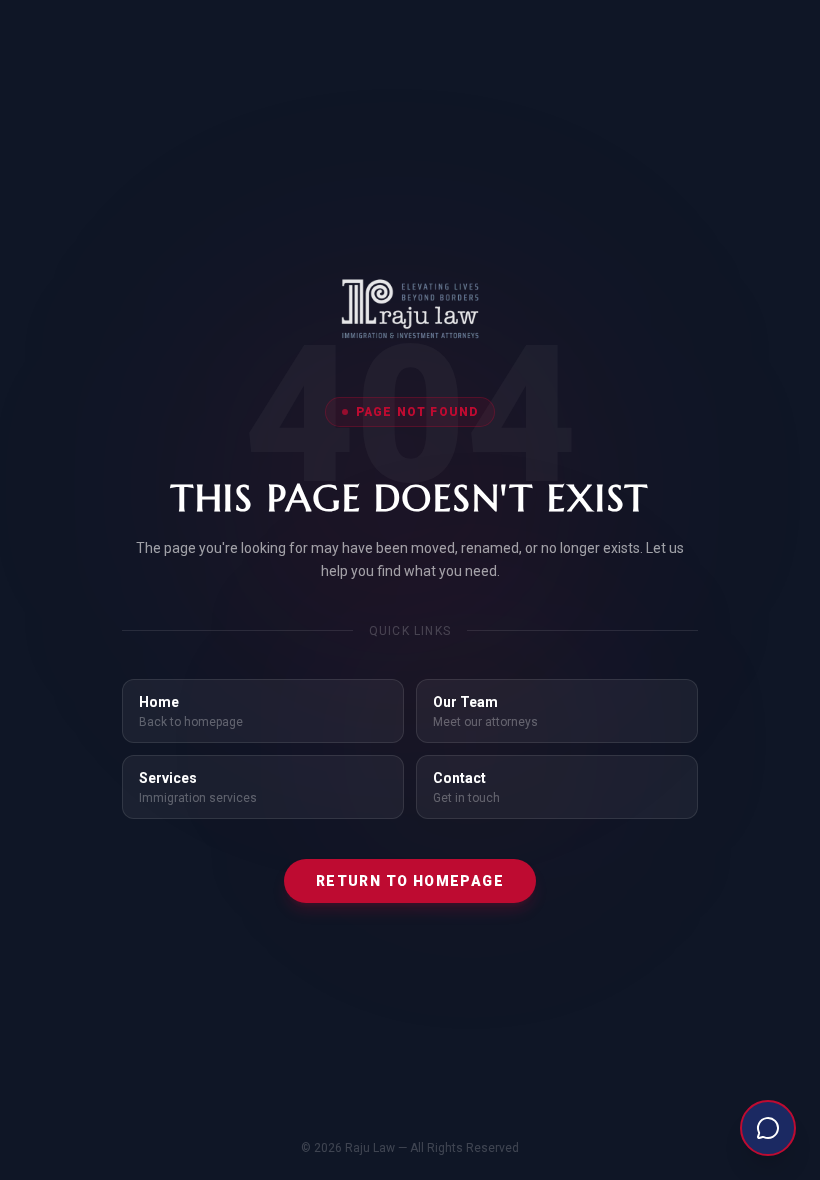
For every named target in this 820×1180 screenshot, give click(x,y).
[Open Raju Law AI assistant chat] (768, 1128)
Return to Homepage (410, 881)
